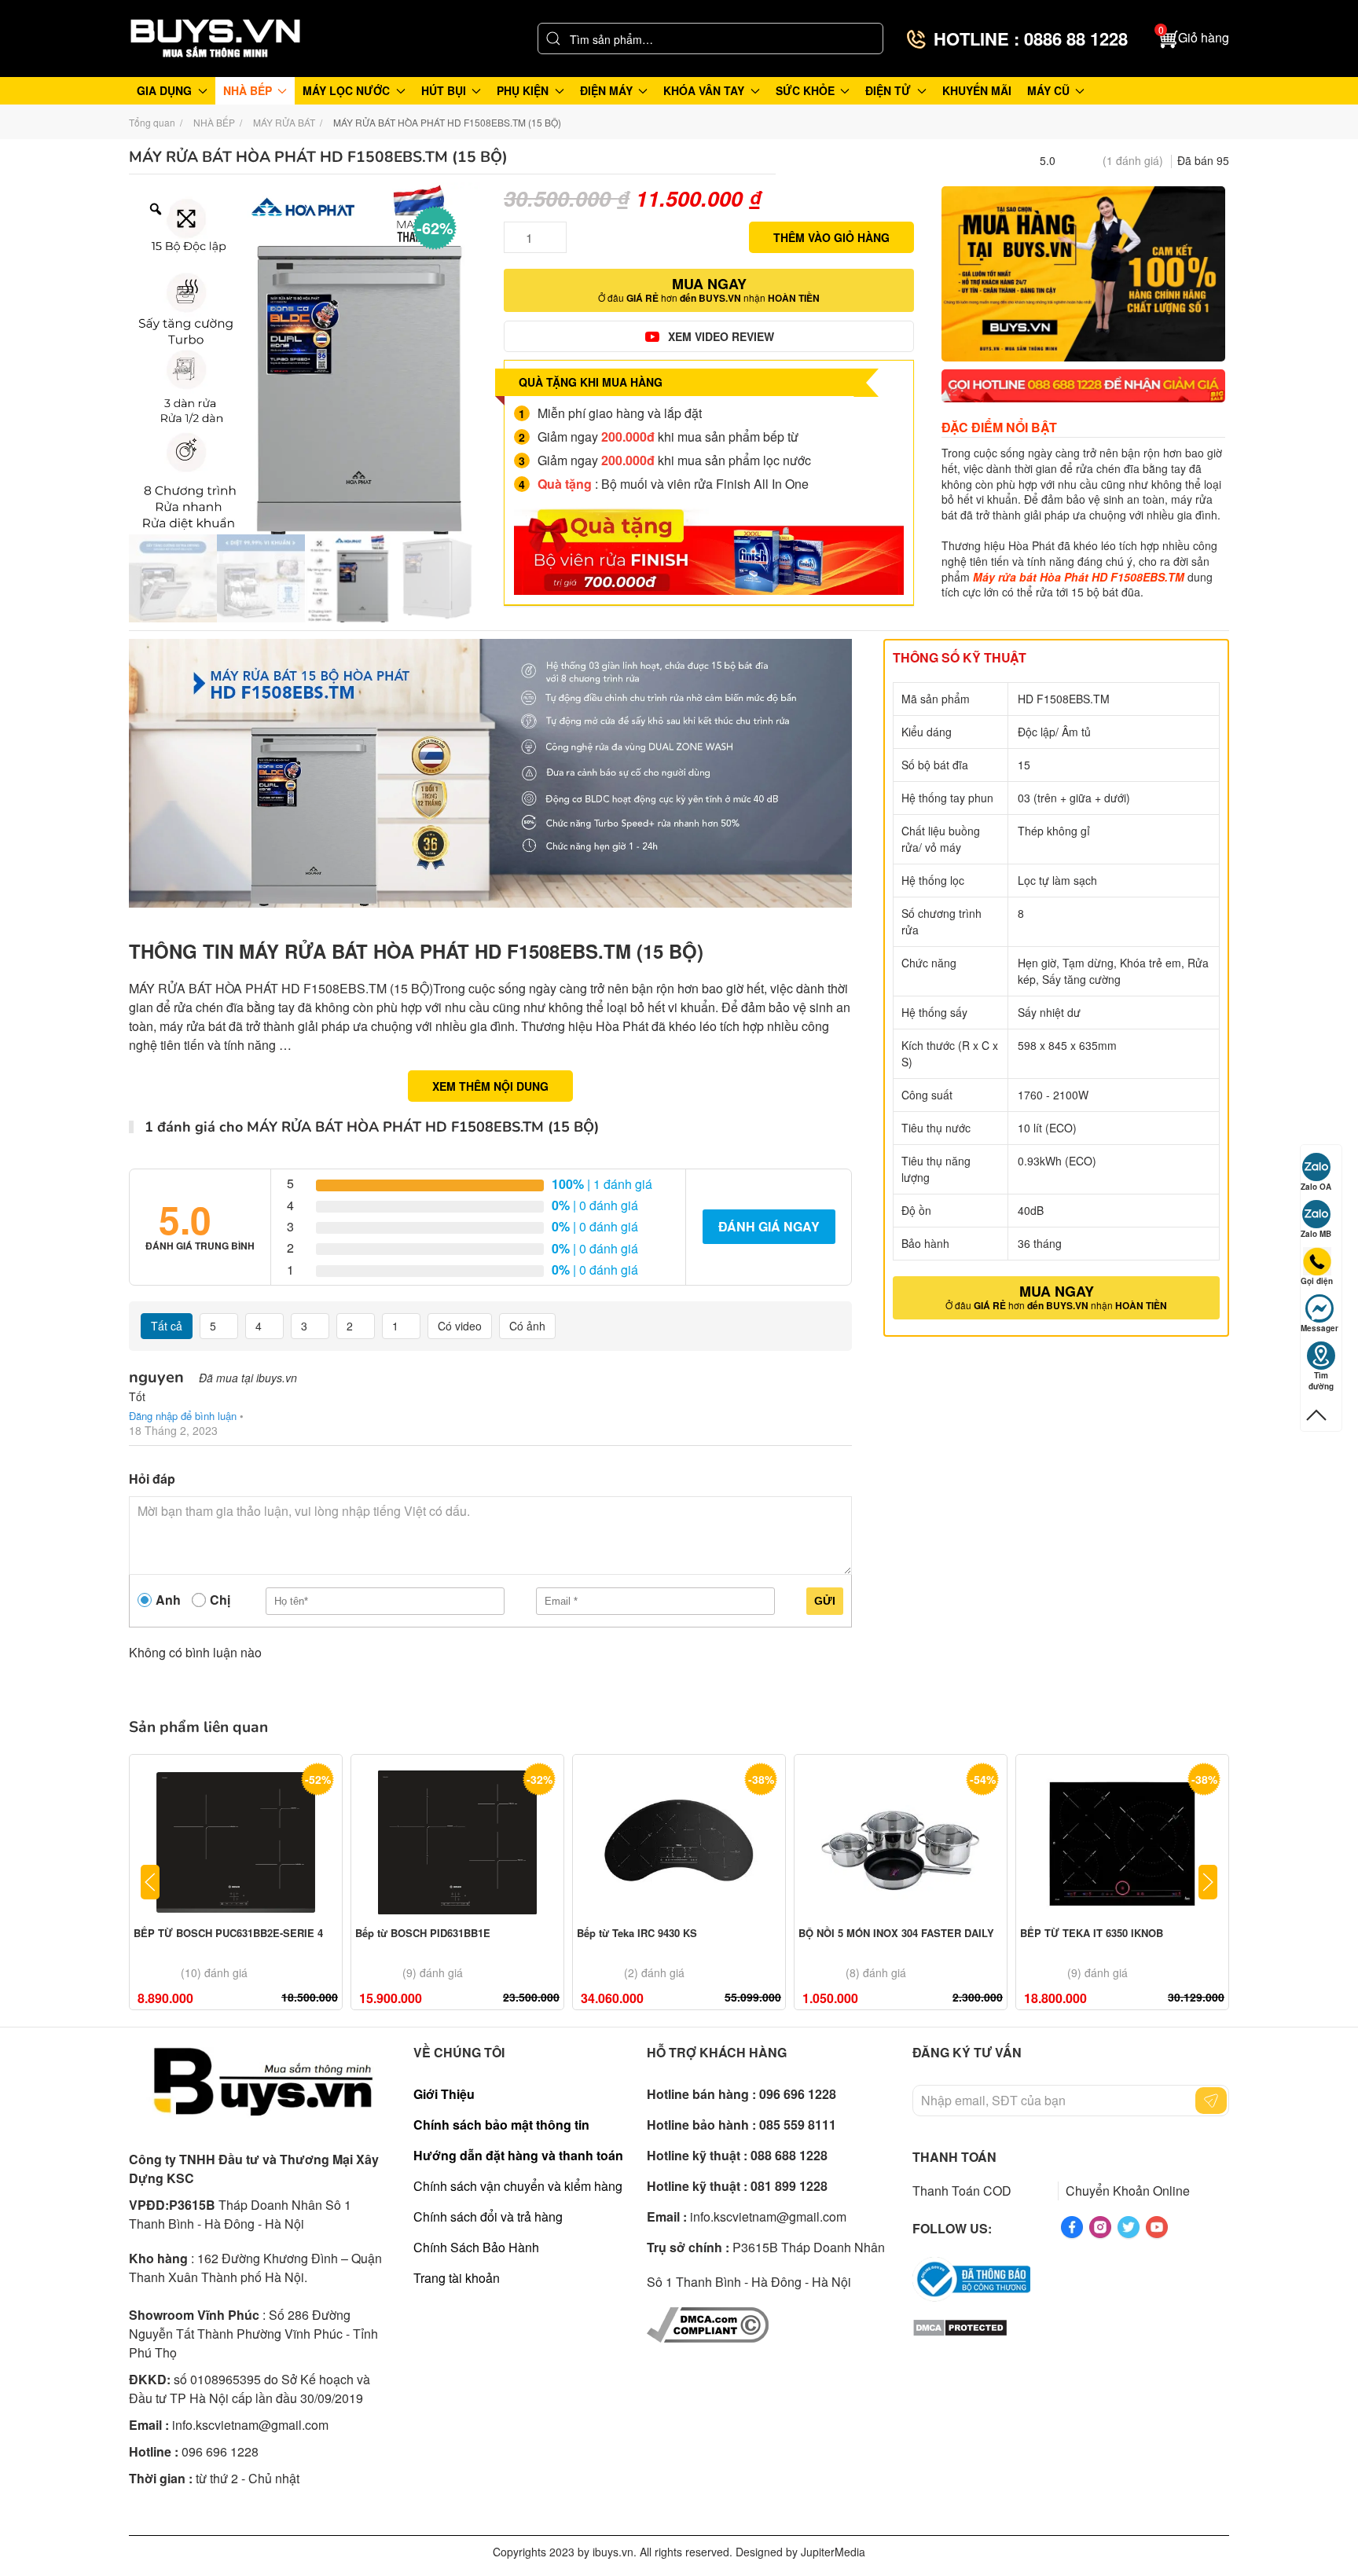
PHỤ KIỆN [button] (523, 90)
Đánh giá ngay (769, 1226)
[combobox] (710, 39)
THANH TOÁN (954, 2157)
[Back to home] (215, 39)
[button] (1194, 39)
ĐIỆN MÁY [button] (606, 90)
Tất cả (167, 1326)
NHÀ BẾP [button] (248, 90)
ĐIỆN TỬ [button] (888, 90)
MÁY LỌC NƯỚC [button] (346, 90)
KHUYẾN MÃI (977, 90)
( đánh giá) (1133, 160)
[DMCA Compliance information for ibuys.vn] (708, 2323)
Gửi (825, 1601)
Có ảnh (527, 1326)
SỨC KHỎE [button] (805, 90)
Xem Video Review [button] (721, 336)
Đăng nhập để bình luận (183, 1416)
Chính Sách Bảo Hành (476, 2247)
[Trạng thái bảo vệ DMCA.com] (960, 2326)
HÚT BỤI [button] (444, 90)
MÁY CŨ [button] (1048, 90)
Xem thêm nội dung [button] (490, 1086)
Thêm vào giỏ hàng (831, 237)
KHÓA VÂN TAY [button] (704, 90)
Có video (460, 1326)
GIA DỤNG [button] (164, 90)
